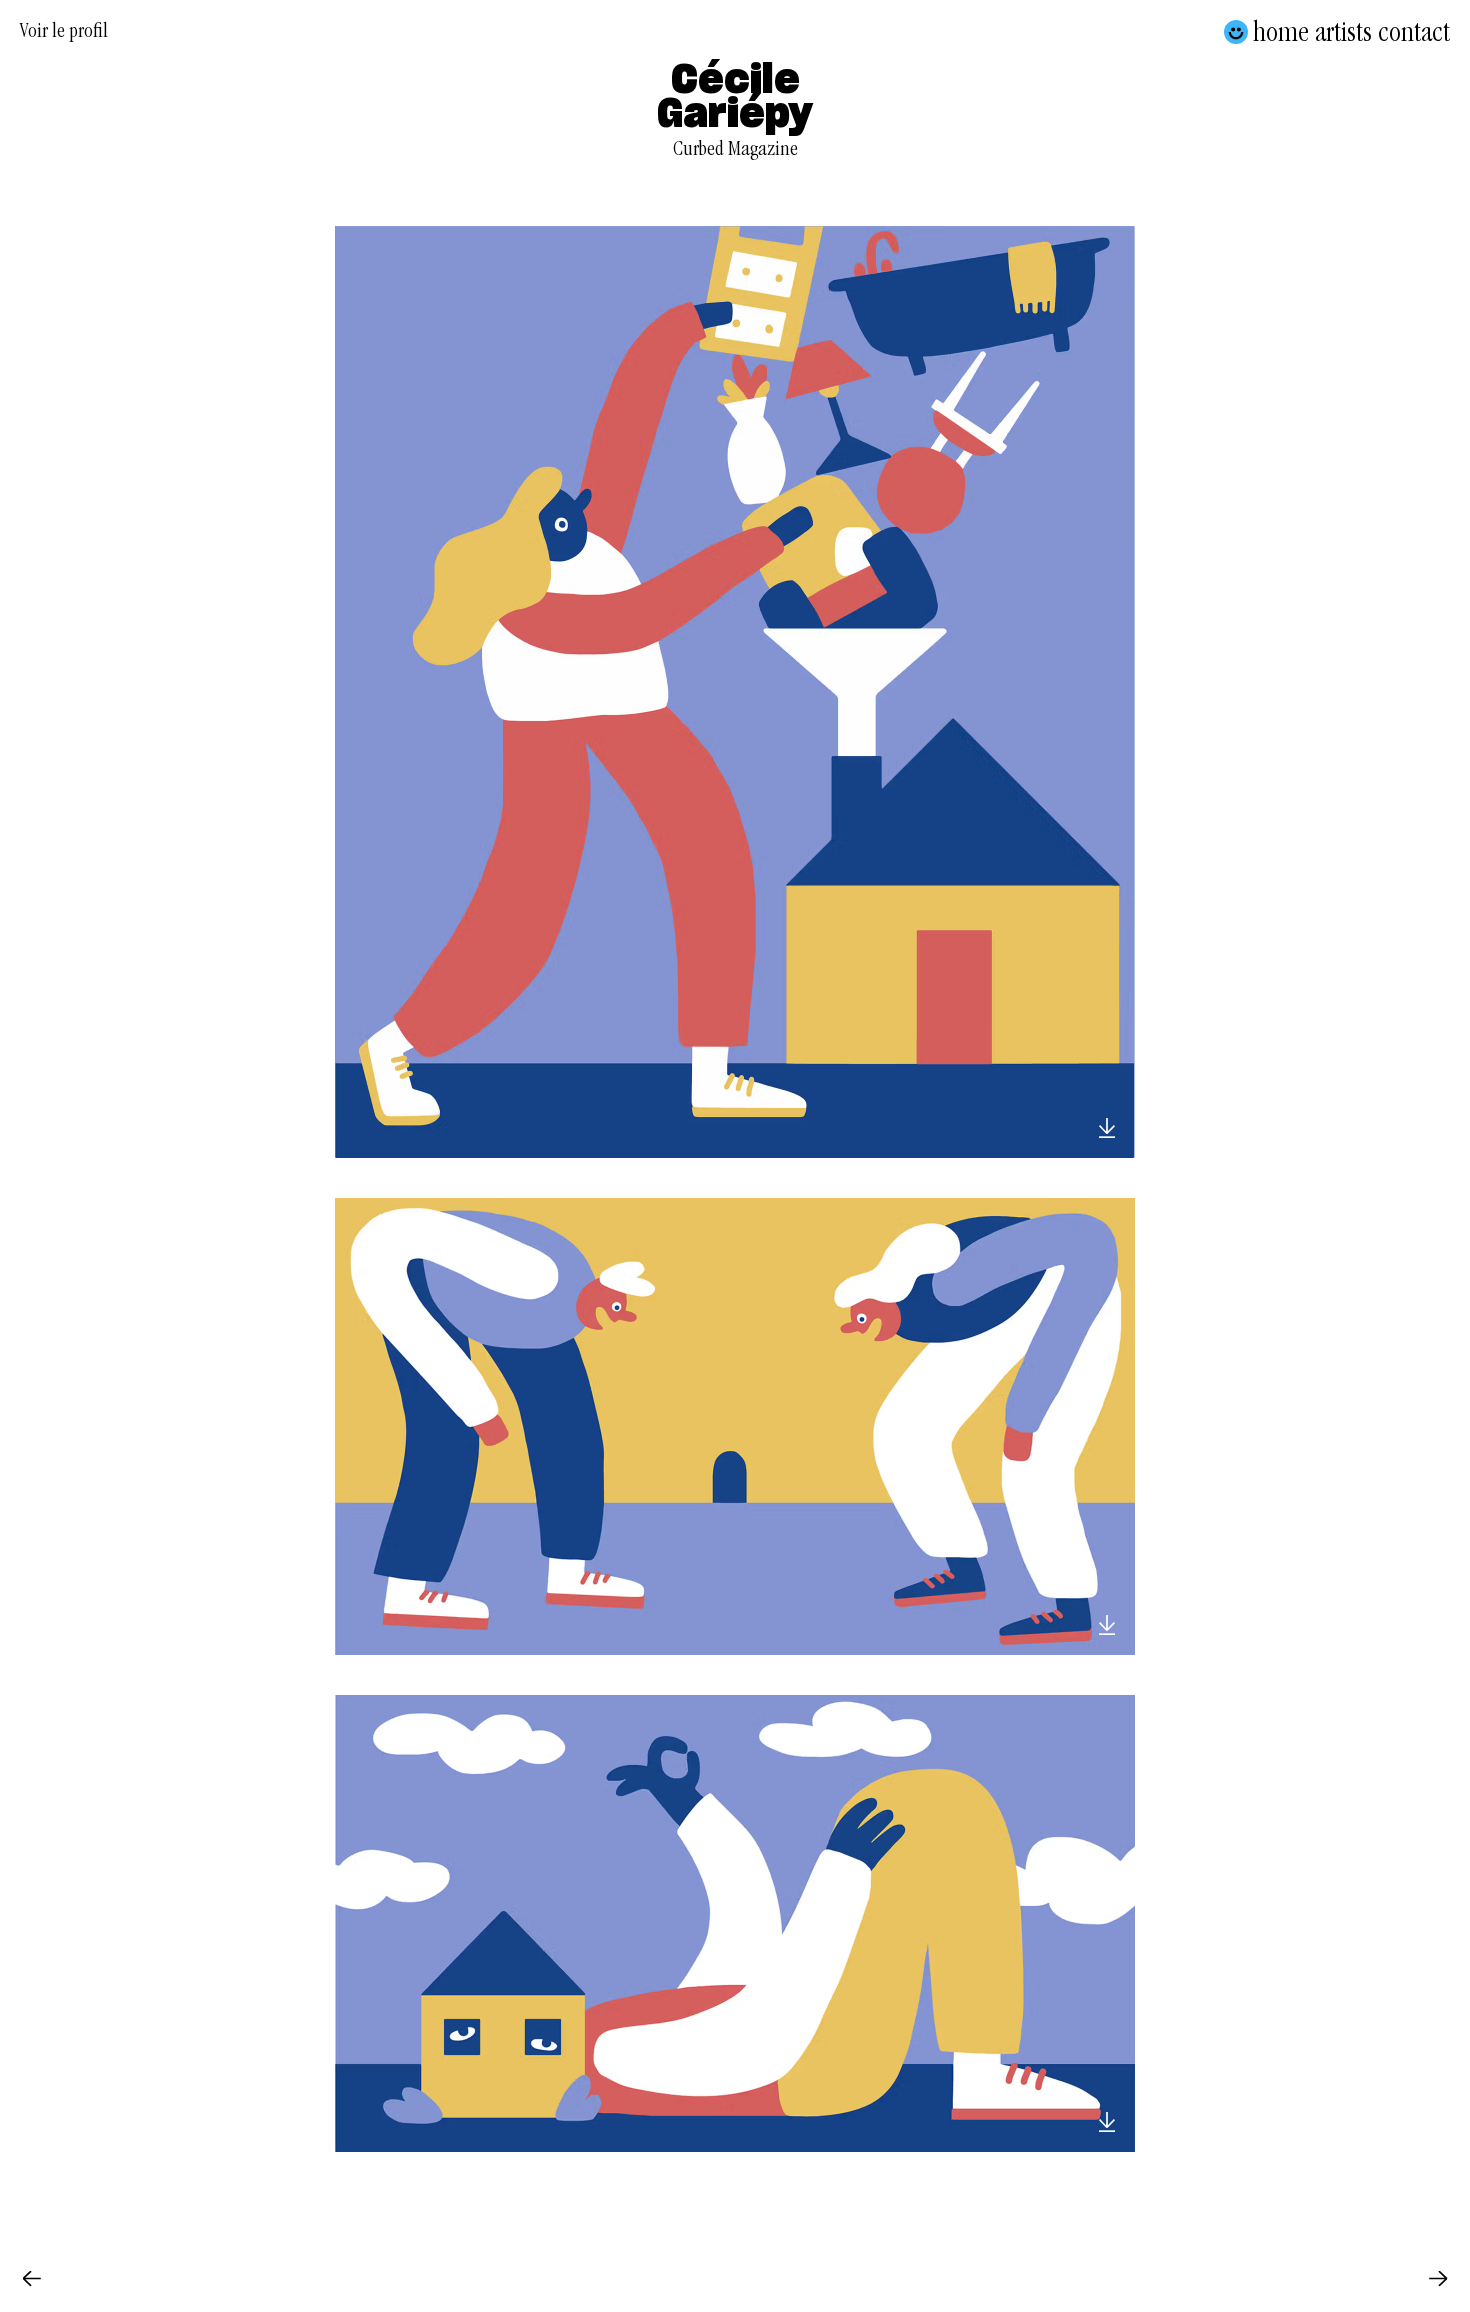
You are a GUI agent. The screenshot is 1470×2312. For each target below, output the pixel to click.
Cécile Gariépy (735, 98)
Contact (1414, 32)
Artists (1343, 32)
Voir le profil (64, 34)
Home (1281, 32)
